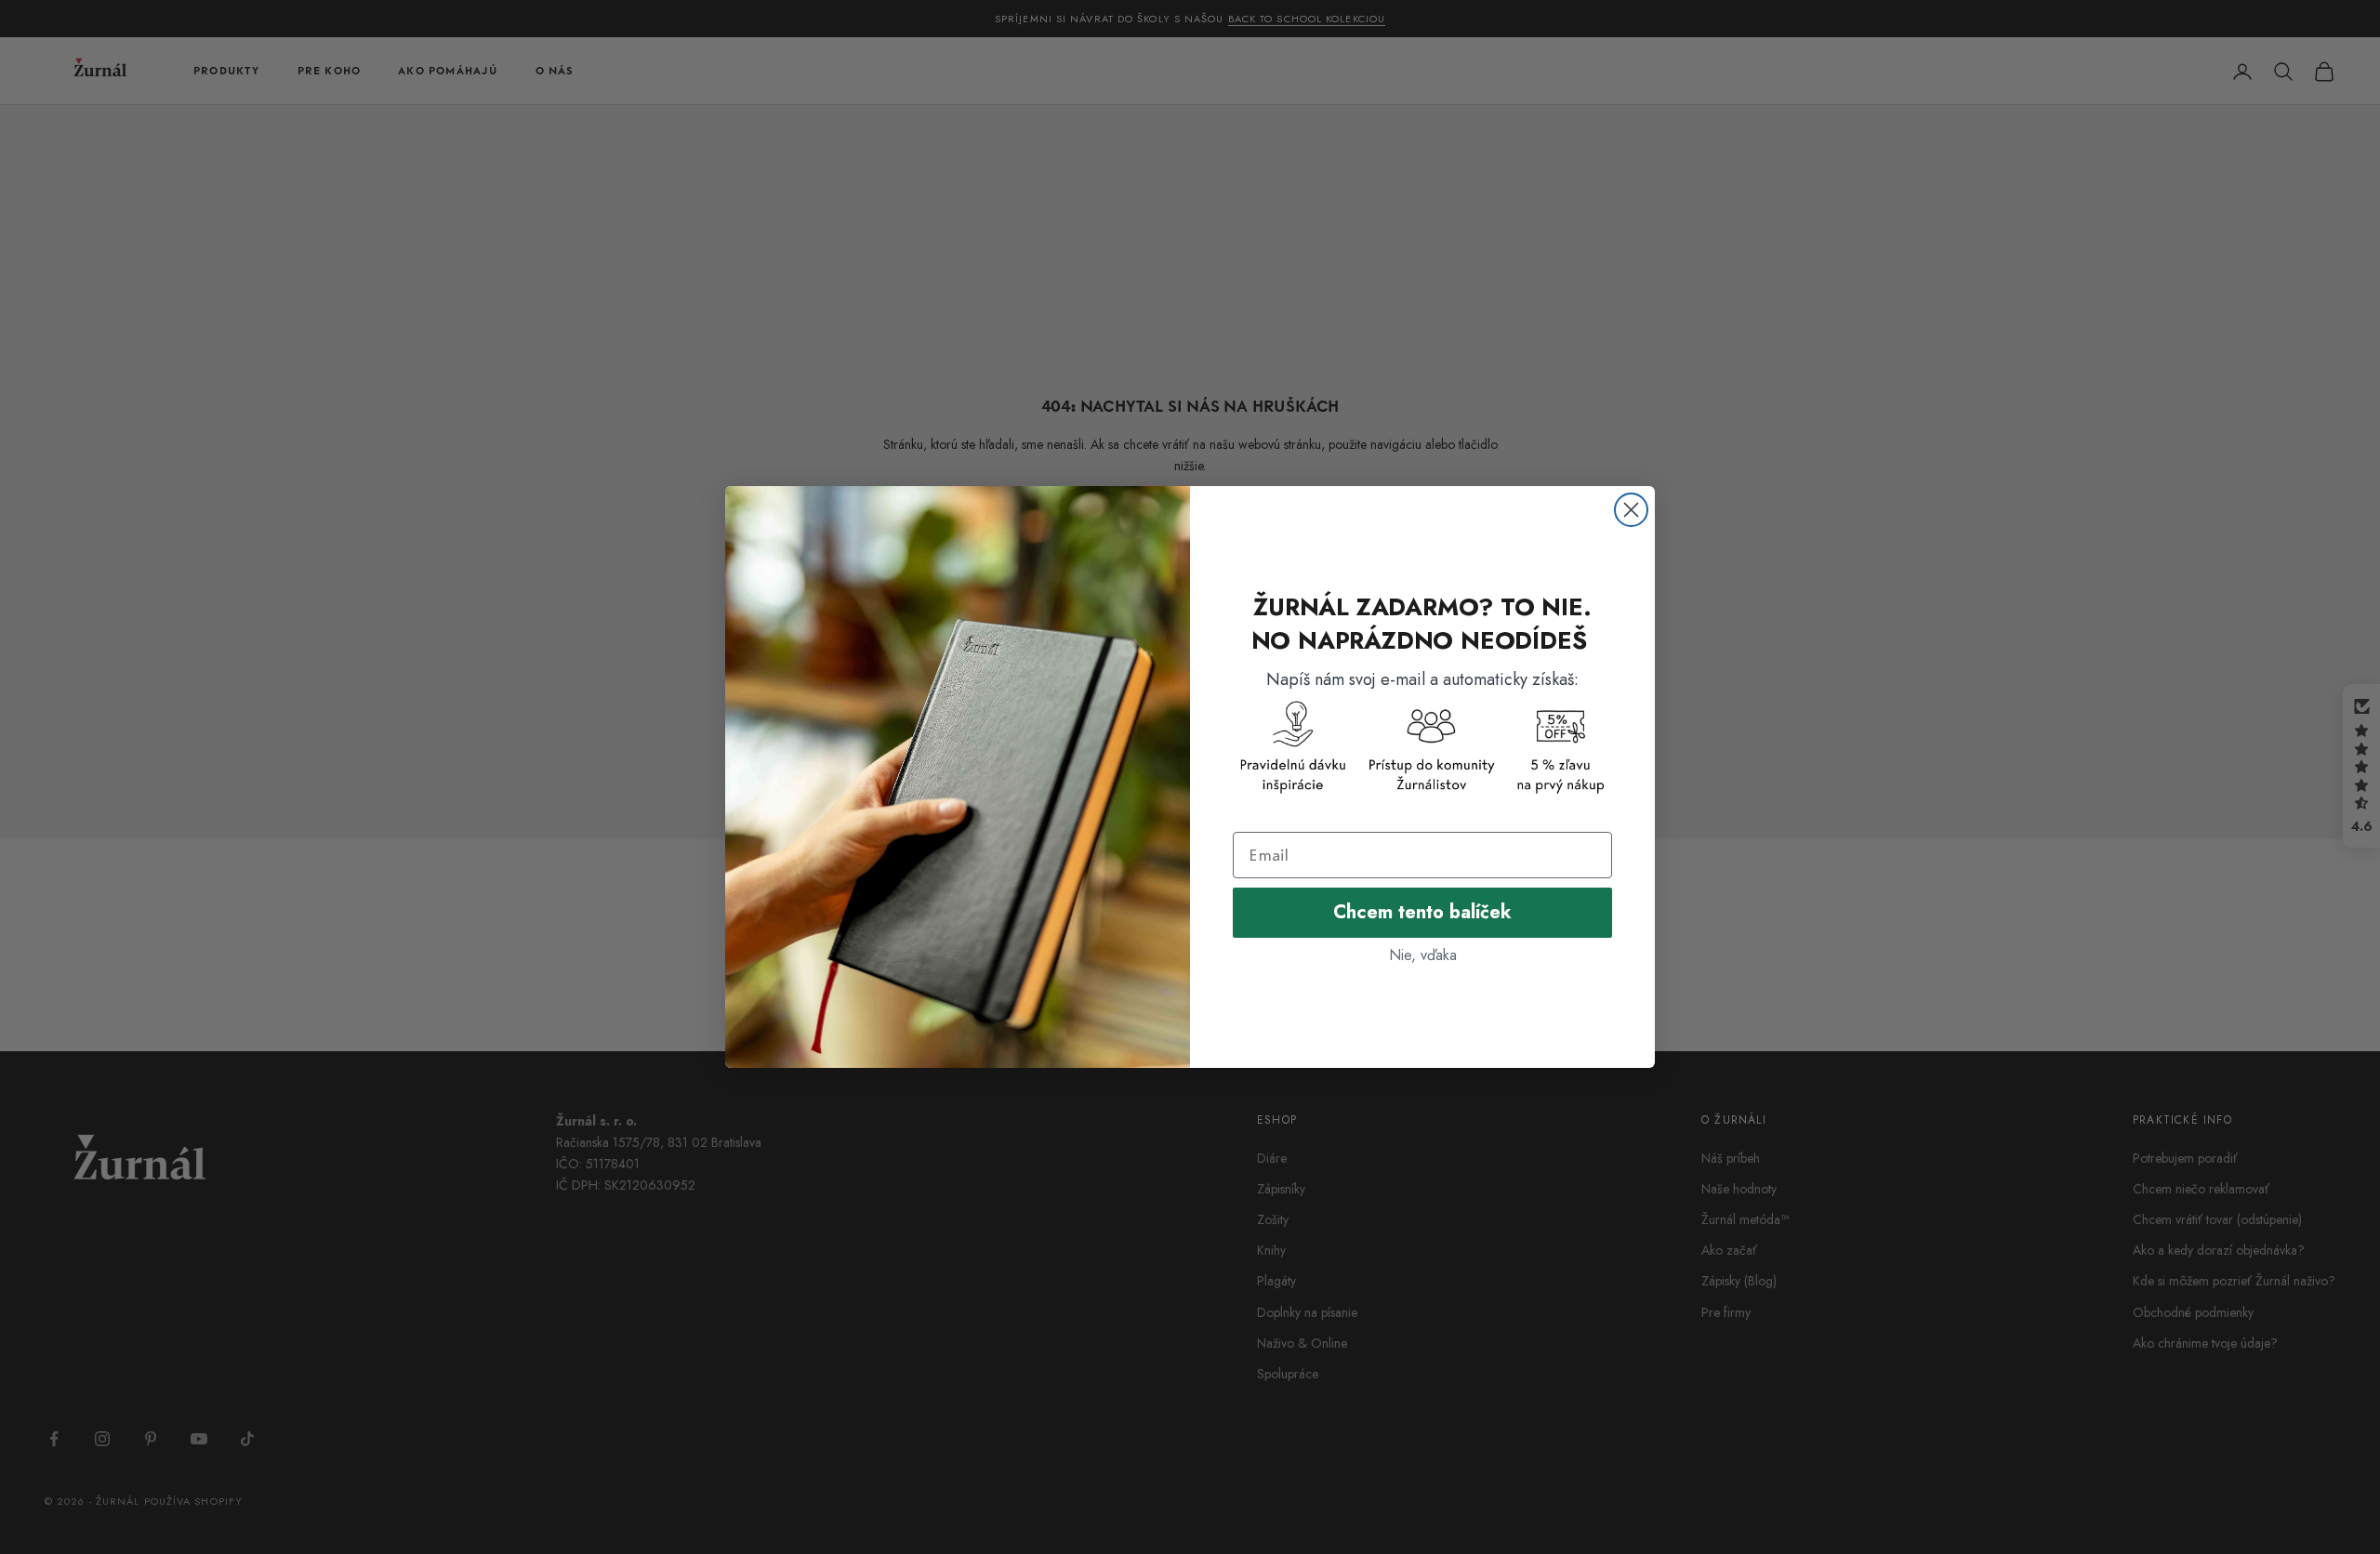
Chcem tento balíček (1422, 912)
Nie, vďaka (1423, 955)
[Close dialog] (1631, 510)
